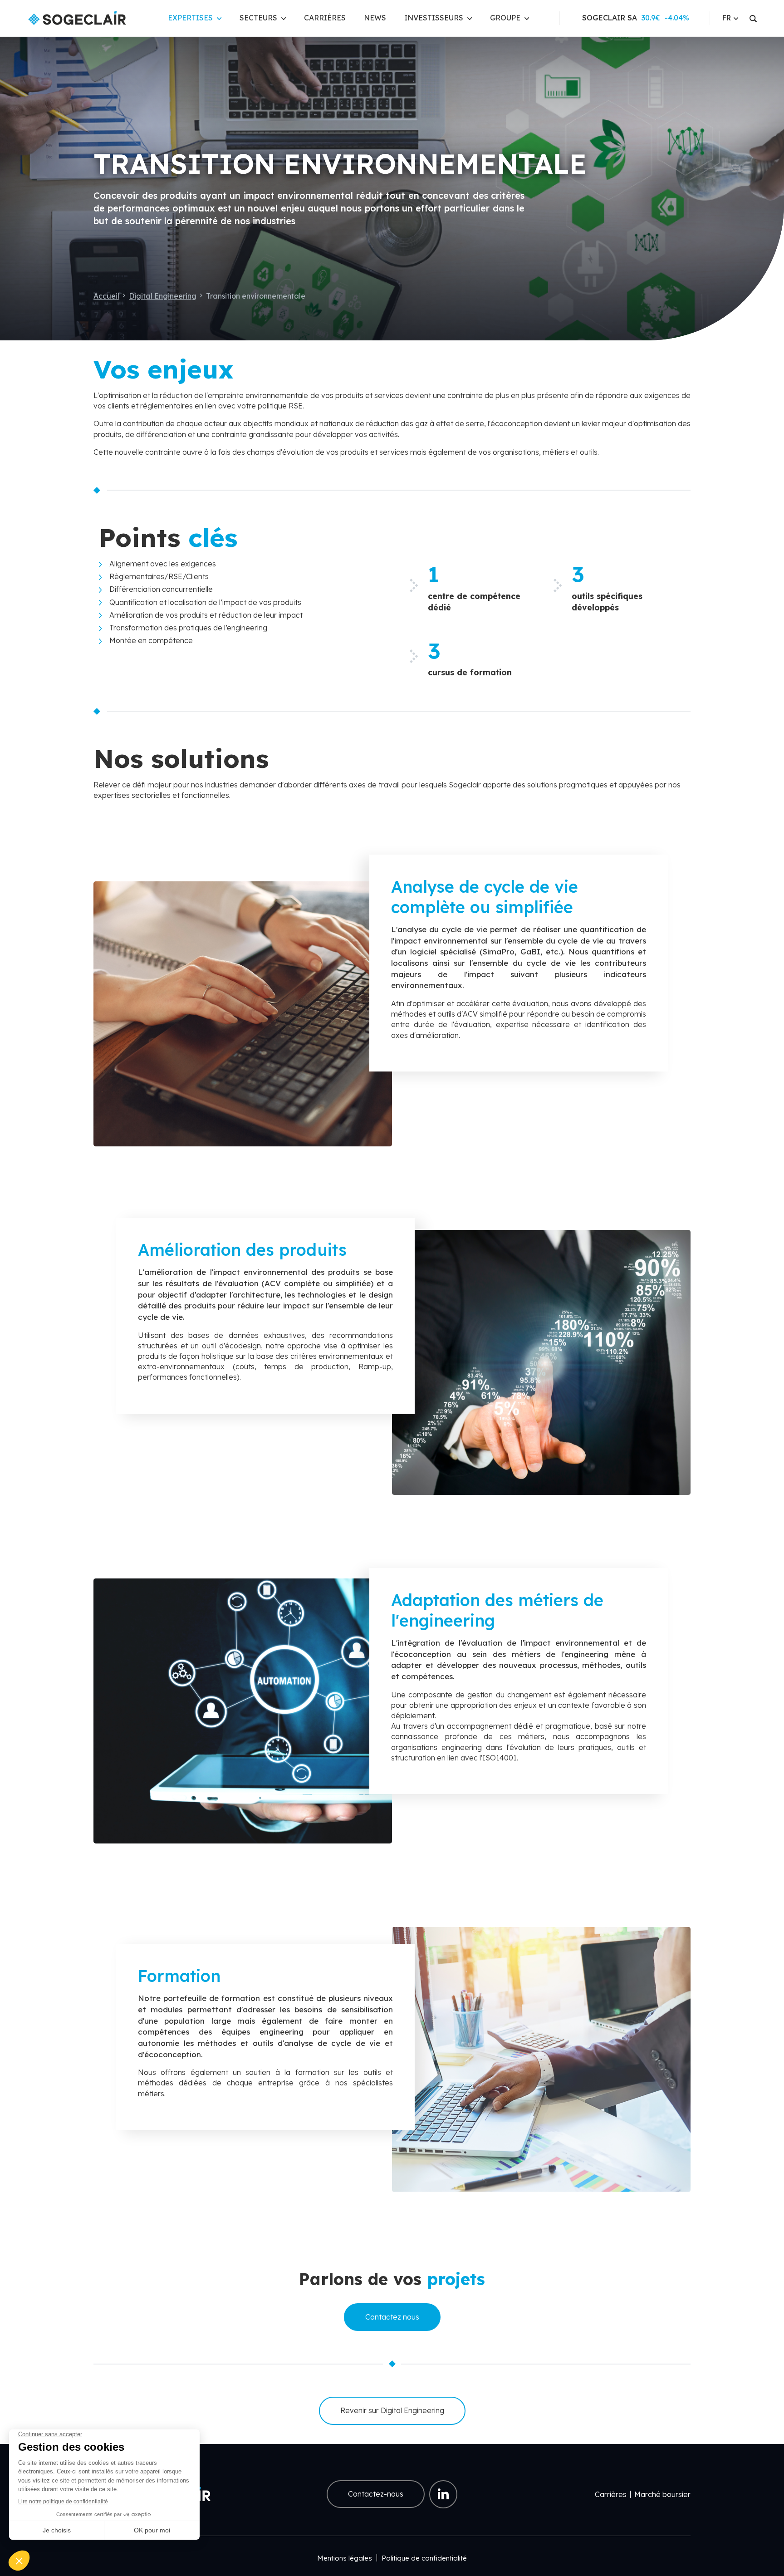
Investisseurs (434, 18)
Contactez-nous (376, 2494)
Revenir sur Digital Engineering (392, 2410)
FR (727, 18)
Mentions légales (345, 2558)
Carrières (325, 18)
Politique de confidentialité (424, 2558)
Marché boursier (662, 2494)
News (375, 18)
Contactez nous (392, 2317)
